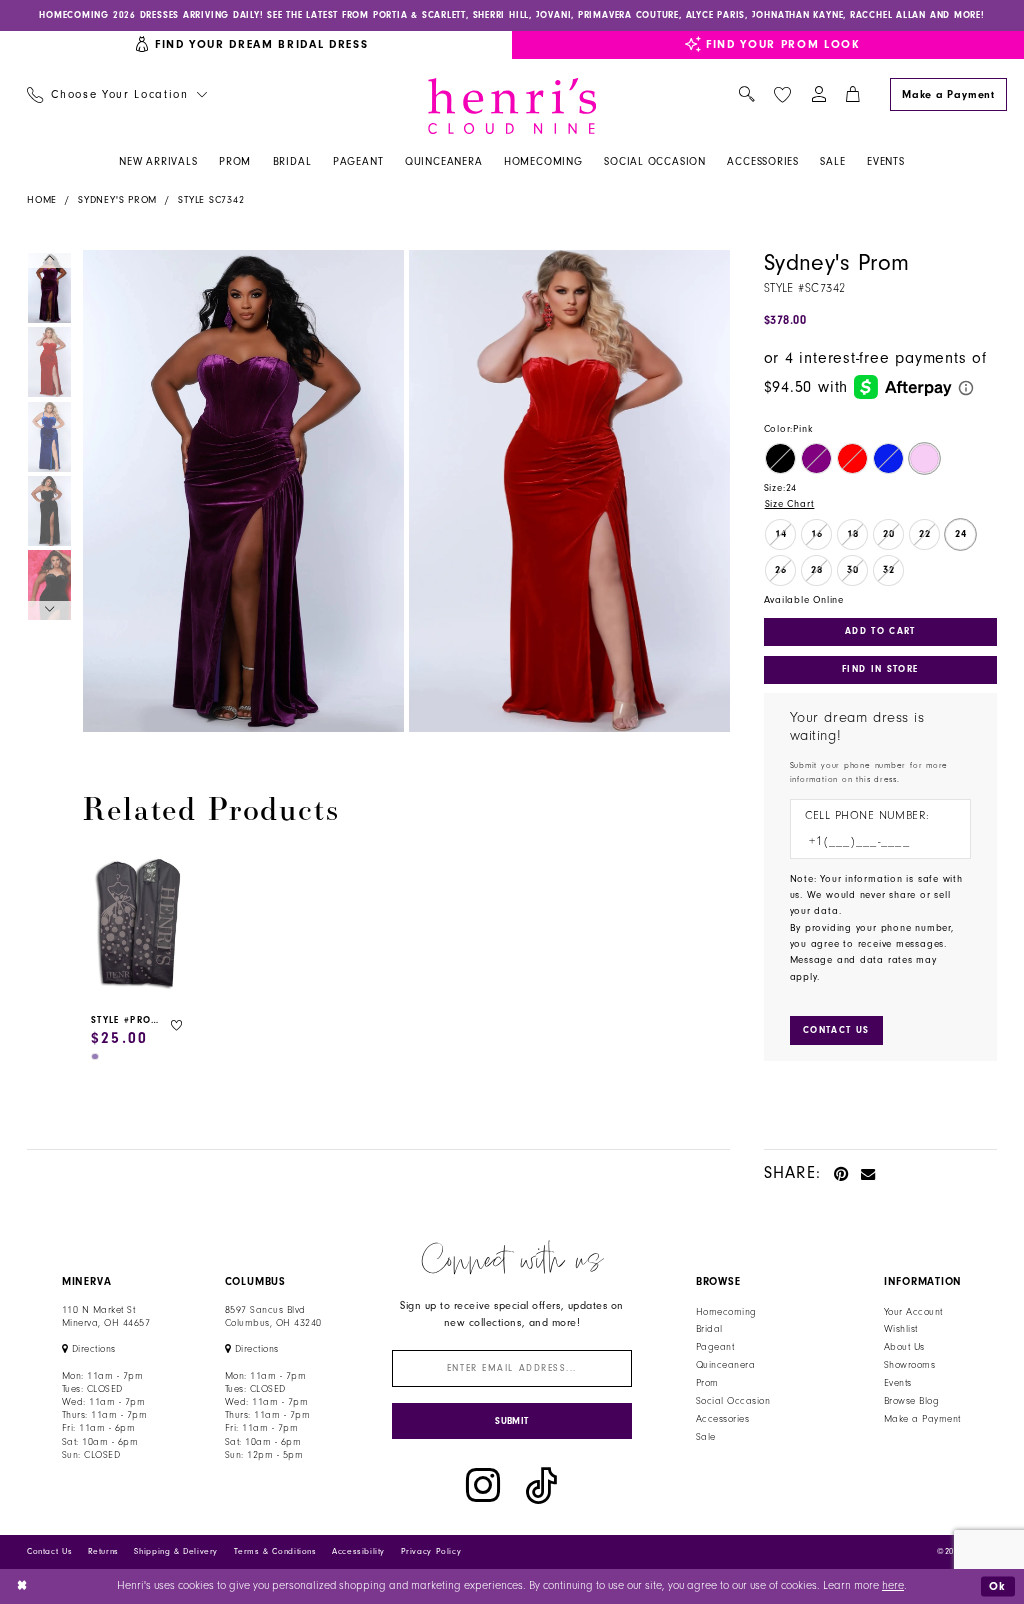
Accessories (722, 1419)
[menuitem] (116, 95)
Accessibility (358, 1551)
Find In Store (880, 669)
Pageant (715, 1347)
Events (898, 1383)
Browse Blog (911, 1401)
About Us (904, 1347)
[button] (818, 95)
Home (42, 200)
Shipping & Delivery (176, 1551)
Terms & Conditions (275, 1551)
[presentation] (138, 925)
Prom (707, 1383)
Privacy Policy (431, 1551)
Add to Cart (880, 631)
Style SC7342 (211, 200)
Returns (103, 1551)
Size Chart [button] (790, 504)
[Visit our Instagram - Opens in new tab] (483, 1486)
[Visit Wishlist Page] (782, 94)
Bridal (709, 1329)
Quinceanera (725, 1365)
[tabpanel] (240, 491)
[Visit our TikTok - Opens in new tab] (541, 1486)
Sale (706, 1437)
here (893, 1585)
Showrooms (909, 1365)
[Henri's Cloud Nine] (512, 105)
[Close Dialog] (22, 1586)
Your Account (913, 1312)
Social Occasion (733, 1401)
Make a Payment (922, 1419)
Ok (998, 1585)
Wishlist (901, 1329)
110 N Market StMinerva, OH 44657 (106, 1316)
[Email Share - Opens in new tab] (868, 1172)
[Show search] (746, 95)
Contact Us (49, 1551)
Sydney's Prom (117, 200)
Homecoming (726, 1312)
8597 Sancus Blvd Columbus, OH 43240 (273, 1316)
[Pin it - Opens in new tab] (841, 1172)
